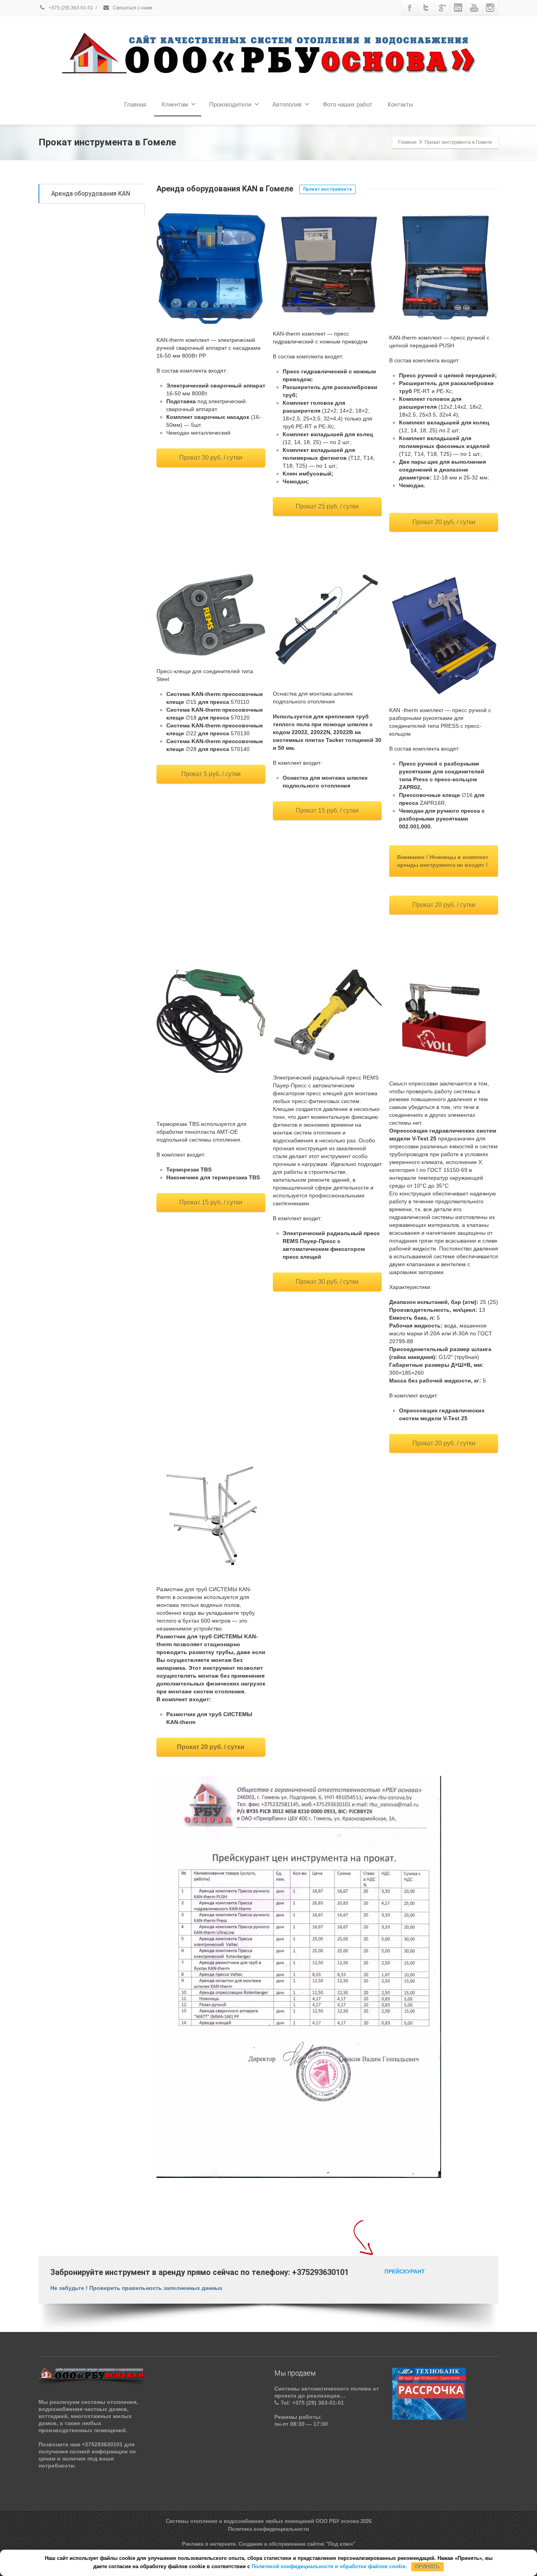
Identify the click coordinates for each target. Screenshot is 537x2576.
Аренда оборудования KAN (91, 194)
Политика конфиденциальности (268, 2529)
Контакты (400, 104)
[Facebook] (410, 8)
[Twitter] (426, 8)
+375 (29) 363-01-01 (70, 8)
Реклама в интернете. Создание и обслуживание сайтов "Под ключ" (269, 2544)
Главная (135, 104)
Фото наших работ (348, 104)
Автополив (287, 104)
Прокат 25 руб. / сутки (327, 506)
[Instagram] (490, 8)
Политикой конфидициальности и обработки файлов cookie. (329, 2566)
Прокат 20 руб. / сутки (444, 522)
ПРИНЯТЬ (427, 2566)
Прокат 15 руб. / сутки (327, 811)
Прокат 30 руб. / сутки (211, 458)
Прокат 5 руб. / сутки (211, 774)
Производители (230, 104)
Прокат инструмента (327, 189)
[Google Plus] (442, 8)
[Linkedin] (458, 8)
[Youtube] (474, 8)
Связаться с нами (132, 8)
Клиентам (175, 104)
